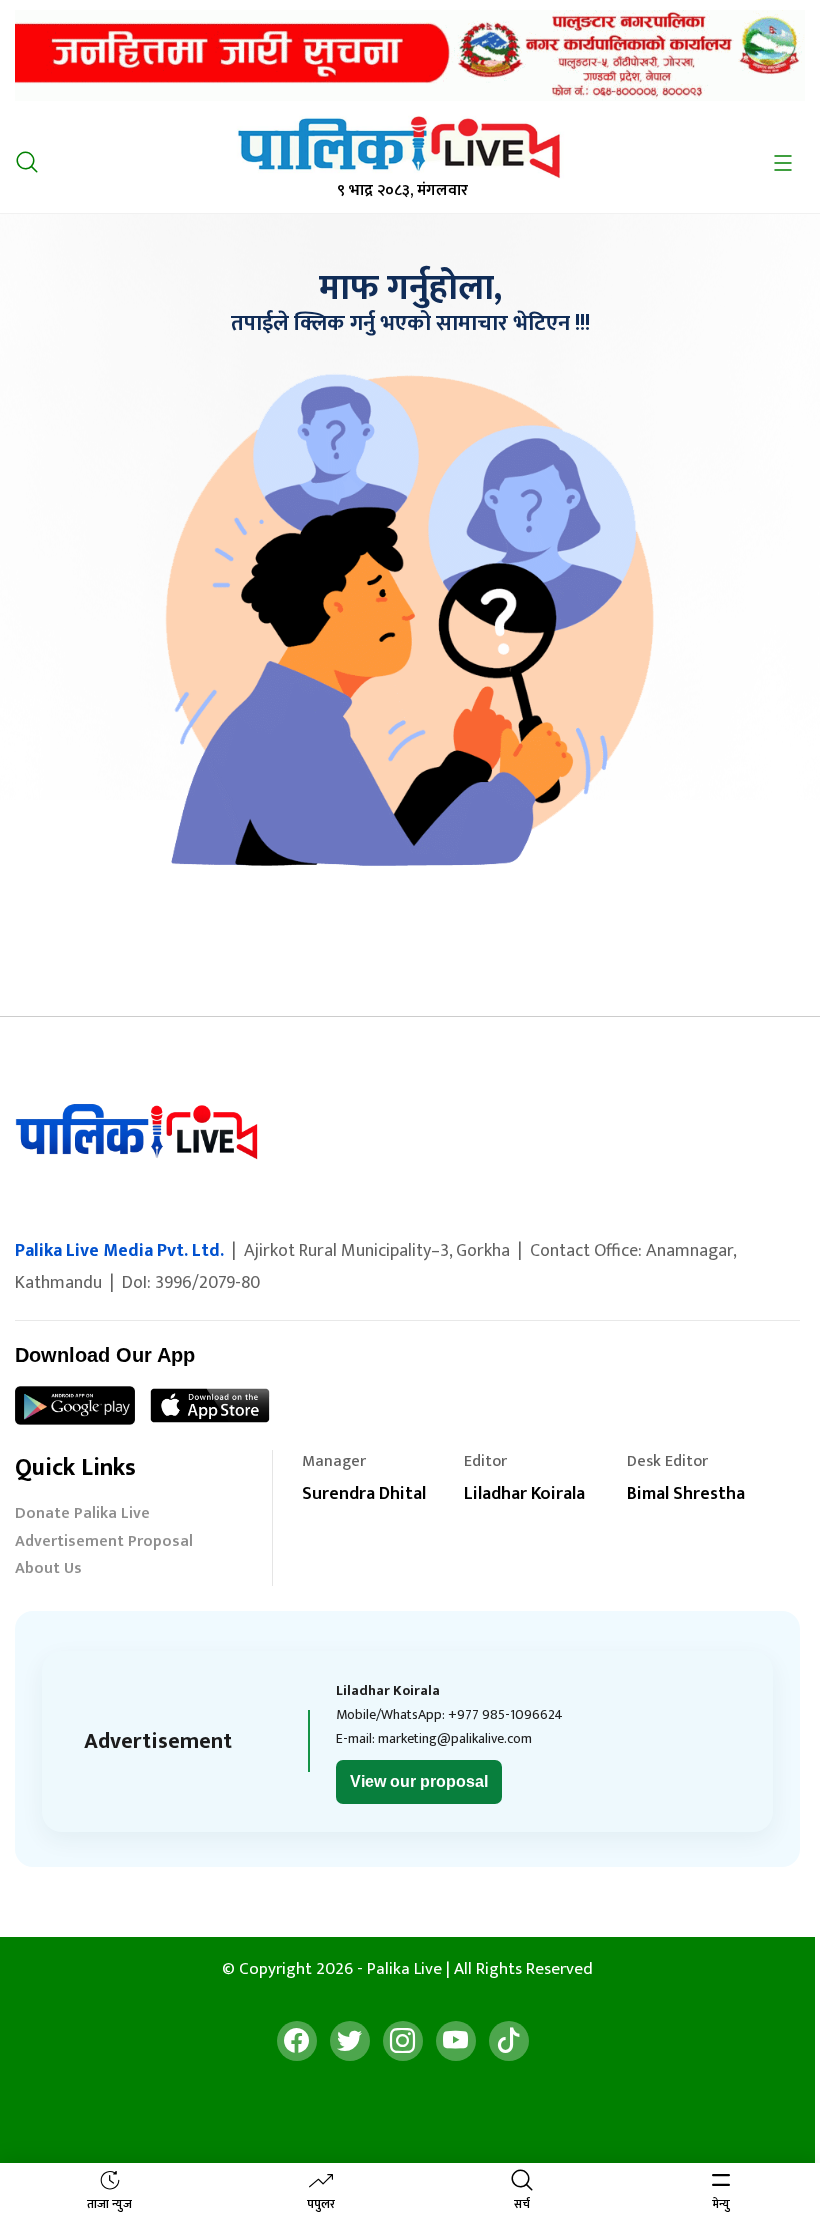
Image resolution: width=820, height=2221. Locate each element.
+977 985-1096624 (505, 1714)
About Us (48, 1570)
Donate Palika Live (82, 1515)
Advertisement (158, 1741)
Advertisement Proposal (104, 1543)
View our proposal (419, 1781)
